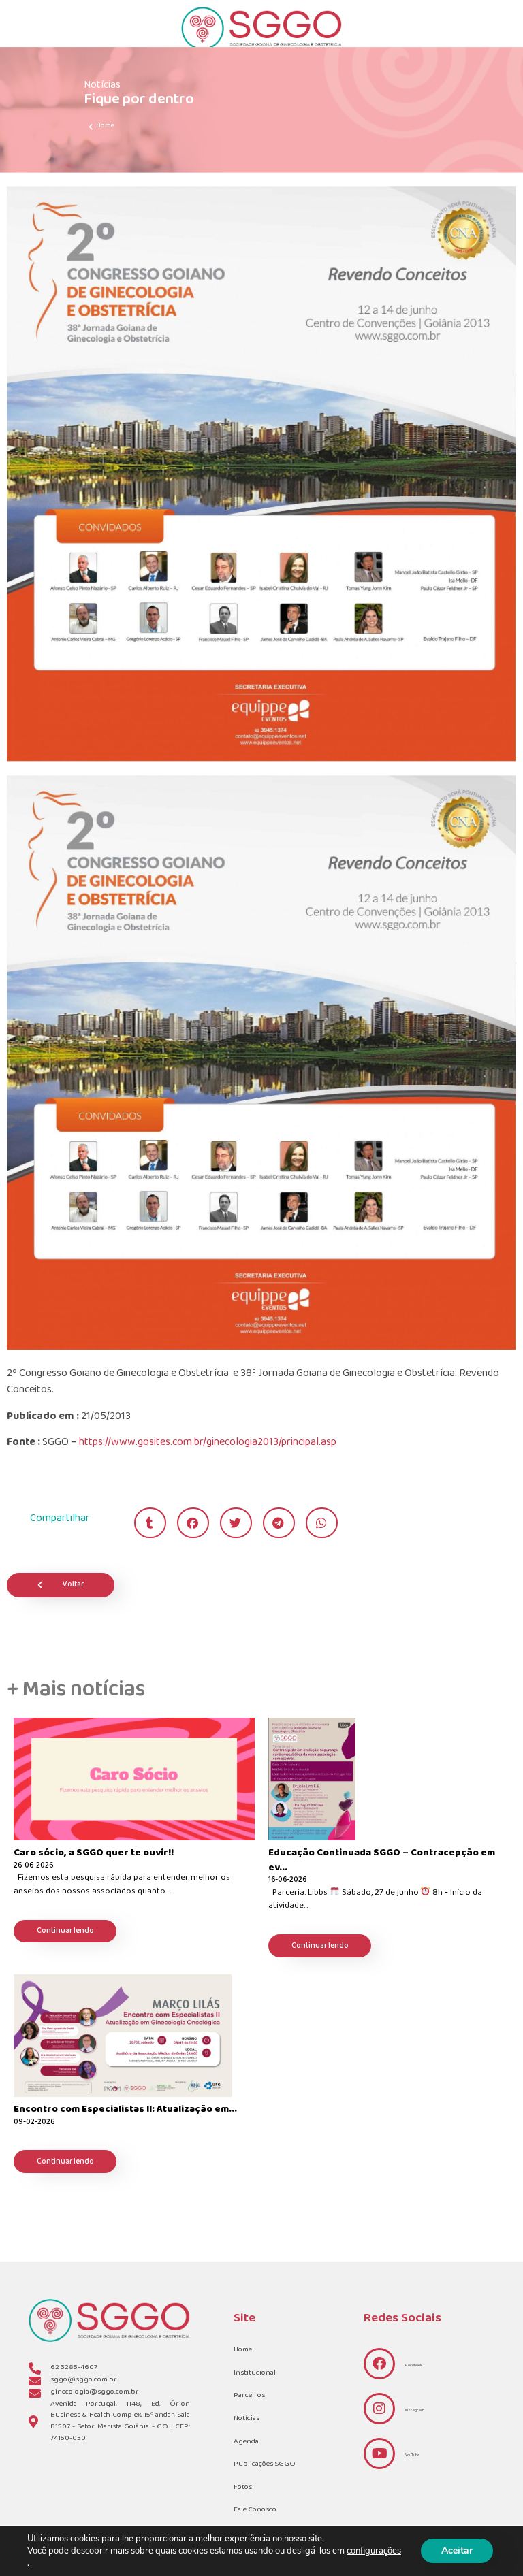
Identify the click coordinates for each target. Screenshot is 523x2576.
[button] (150, 1523)
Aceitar (457, 2550)
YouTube (412, 2455)
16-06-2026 (287, 1881)
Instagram (415, 2410)
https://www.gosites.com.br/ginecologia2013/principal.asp (208, 1442)
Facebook (414, 2365)
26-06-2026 (33, 1866)
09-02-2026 (34, 2123)
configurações (374, 2551)
